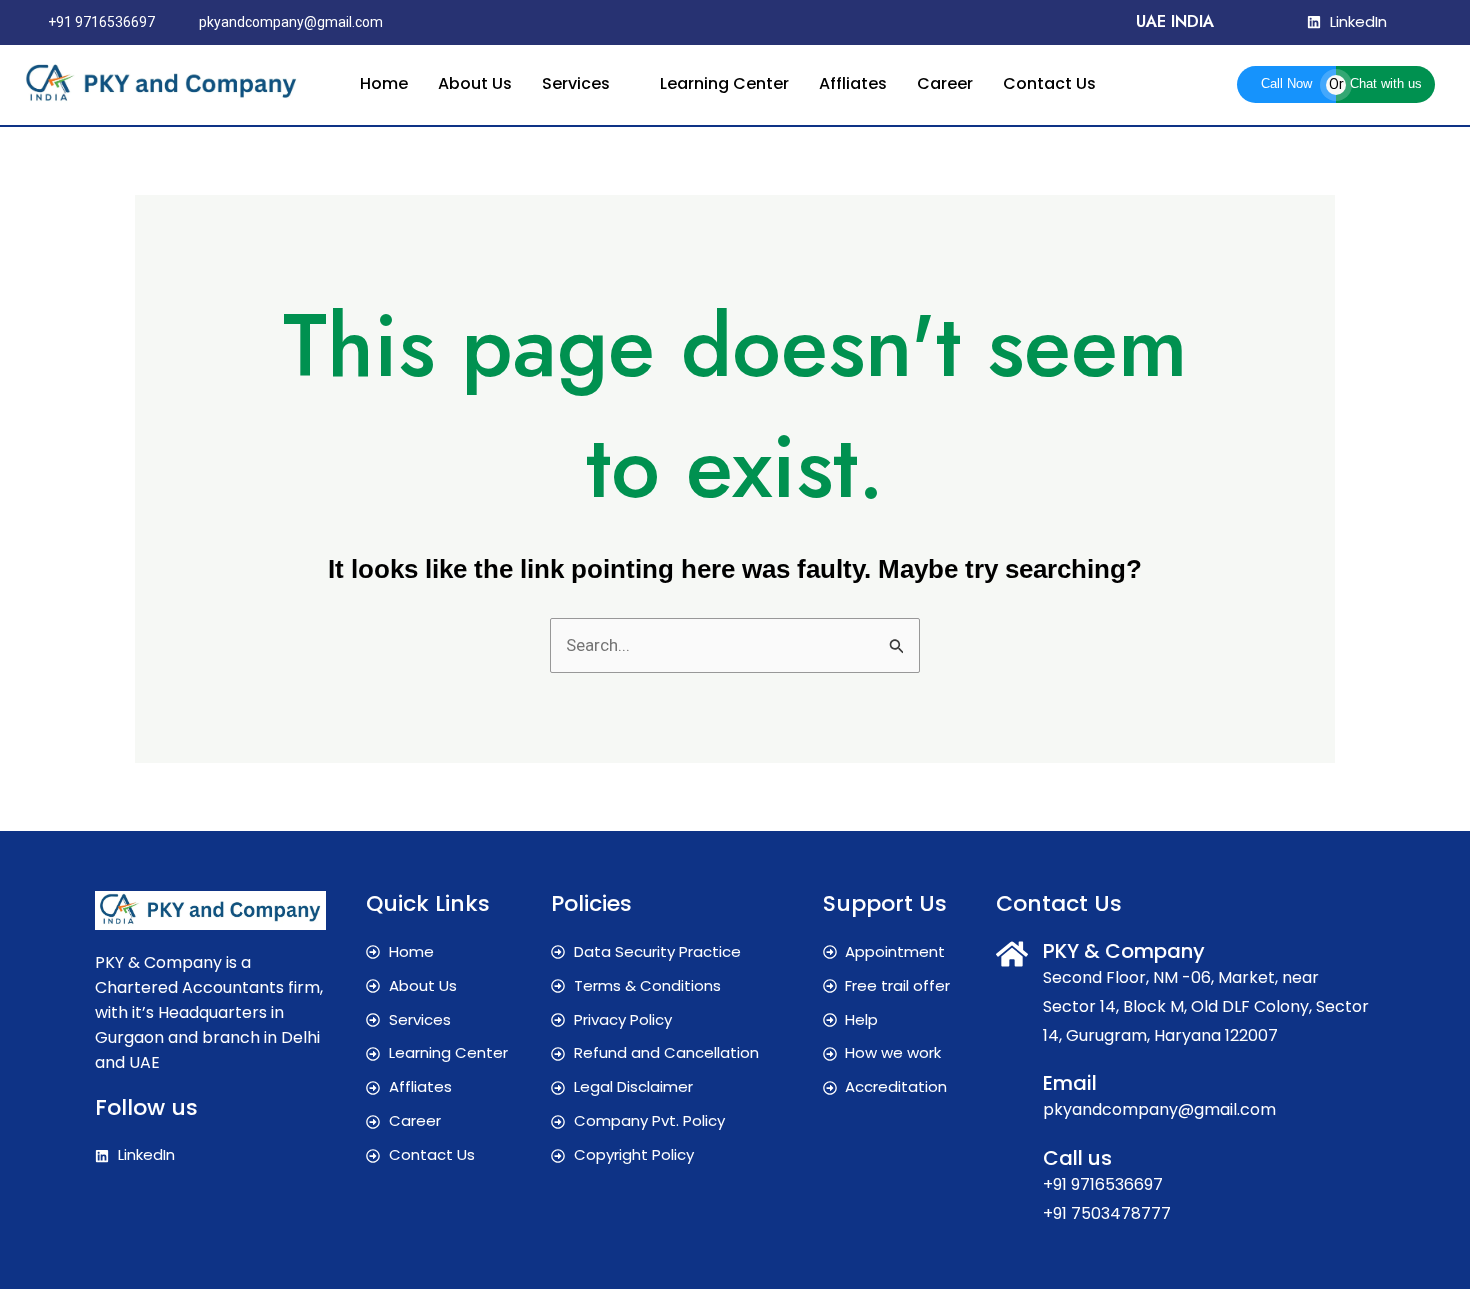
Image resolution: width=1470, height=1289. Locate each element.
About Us (475, 83)
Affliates (853, 83)
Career (945, 83)
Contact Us (1049, 83)
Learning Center (724, 83)
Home (384, 83)
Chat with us (1386, 83)
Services (576, 83)
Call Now (1286, 83)
